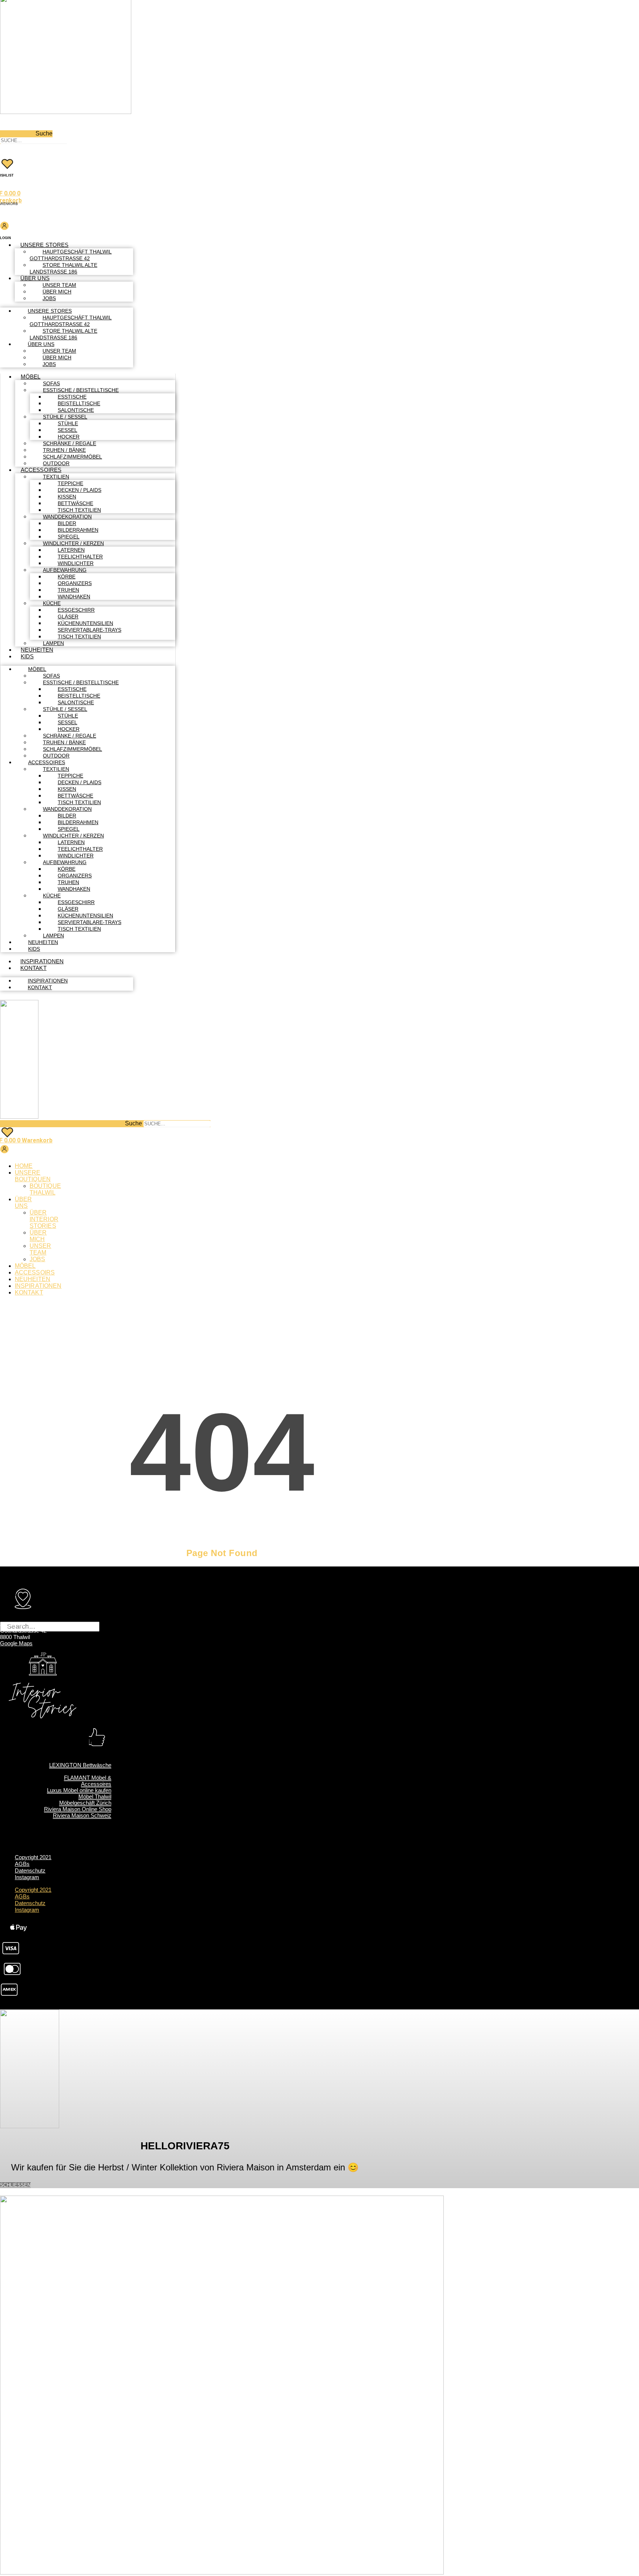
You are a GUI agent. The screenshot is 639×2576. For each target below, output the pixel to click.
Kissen (67, 497)
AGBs (22, 1864)
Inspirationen (42, 961)
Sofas (51, 383)
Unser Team (59, 285)
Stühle (68, 423)
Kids (27, 656)
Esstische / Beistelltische (81, 390)
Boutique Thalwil (45, 1189)
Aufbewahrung (65, 570)
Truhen (68, 590)
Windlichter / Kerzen (73, 543)
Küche (52, 603)
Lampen (53, 643)
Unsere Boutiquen (33, 1176)
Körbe (67, 577)
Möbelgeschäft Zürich (85, 1803)
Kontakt (33, 968)
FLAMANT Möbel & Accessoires (88, 1781)
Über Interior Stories (44, 1219)
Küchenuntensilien (85, 623)
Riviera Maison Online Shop (78, 1809)
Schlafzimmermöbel (72, 457)
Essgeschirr (76, 610)
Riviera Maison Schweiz (82, 1815)
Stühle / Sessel (65, 417)
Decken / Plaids (80, 490)
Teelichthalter (80, 557)
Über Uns (35, 278)
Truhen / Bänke (64, 450)
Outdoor (56, 463)
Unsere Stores (44, 245)
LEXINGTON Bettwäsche (80, 1765)
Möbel (31, 377)
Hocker (69, 437)
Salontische (76, 410)
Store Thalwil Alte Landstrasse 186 (63, 268)
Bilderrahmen (78, 530)
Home (24, 1166)
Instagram (27, 1877)
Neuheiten (37, 650)
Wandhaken (74, 597)
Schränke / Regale (70, 443)
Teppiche (70, 483)
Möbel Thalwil (95, 1796)
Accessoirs (35, 1272)
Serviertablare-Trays (89, 630)
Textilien (56, 477)
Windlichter (76, 563)
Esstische (72, 397)
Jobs (49, 298)
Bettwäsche (75, 503)
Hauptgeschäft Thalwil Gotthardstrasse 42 (71, 255)
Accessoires (41, 470)
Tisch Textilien (79, 510)
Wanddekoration (67, 517)
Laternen (71, 550)
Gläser (68, 617)
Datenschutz (30, 1870)
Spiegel (69, 537)
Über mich (57, 292)
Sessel (67, 430)
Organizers (75, 583)
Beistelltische (79, 403)
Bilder (67, 523)
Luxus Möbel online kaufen (79, 1790)
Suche (44, 133)
